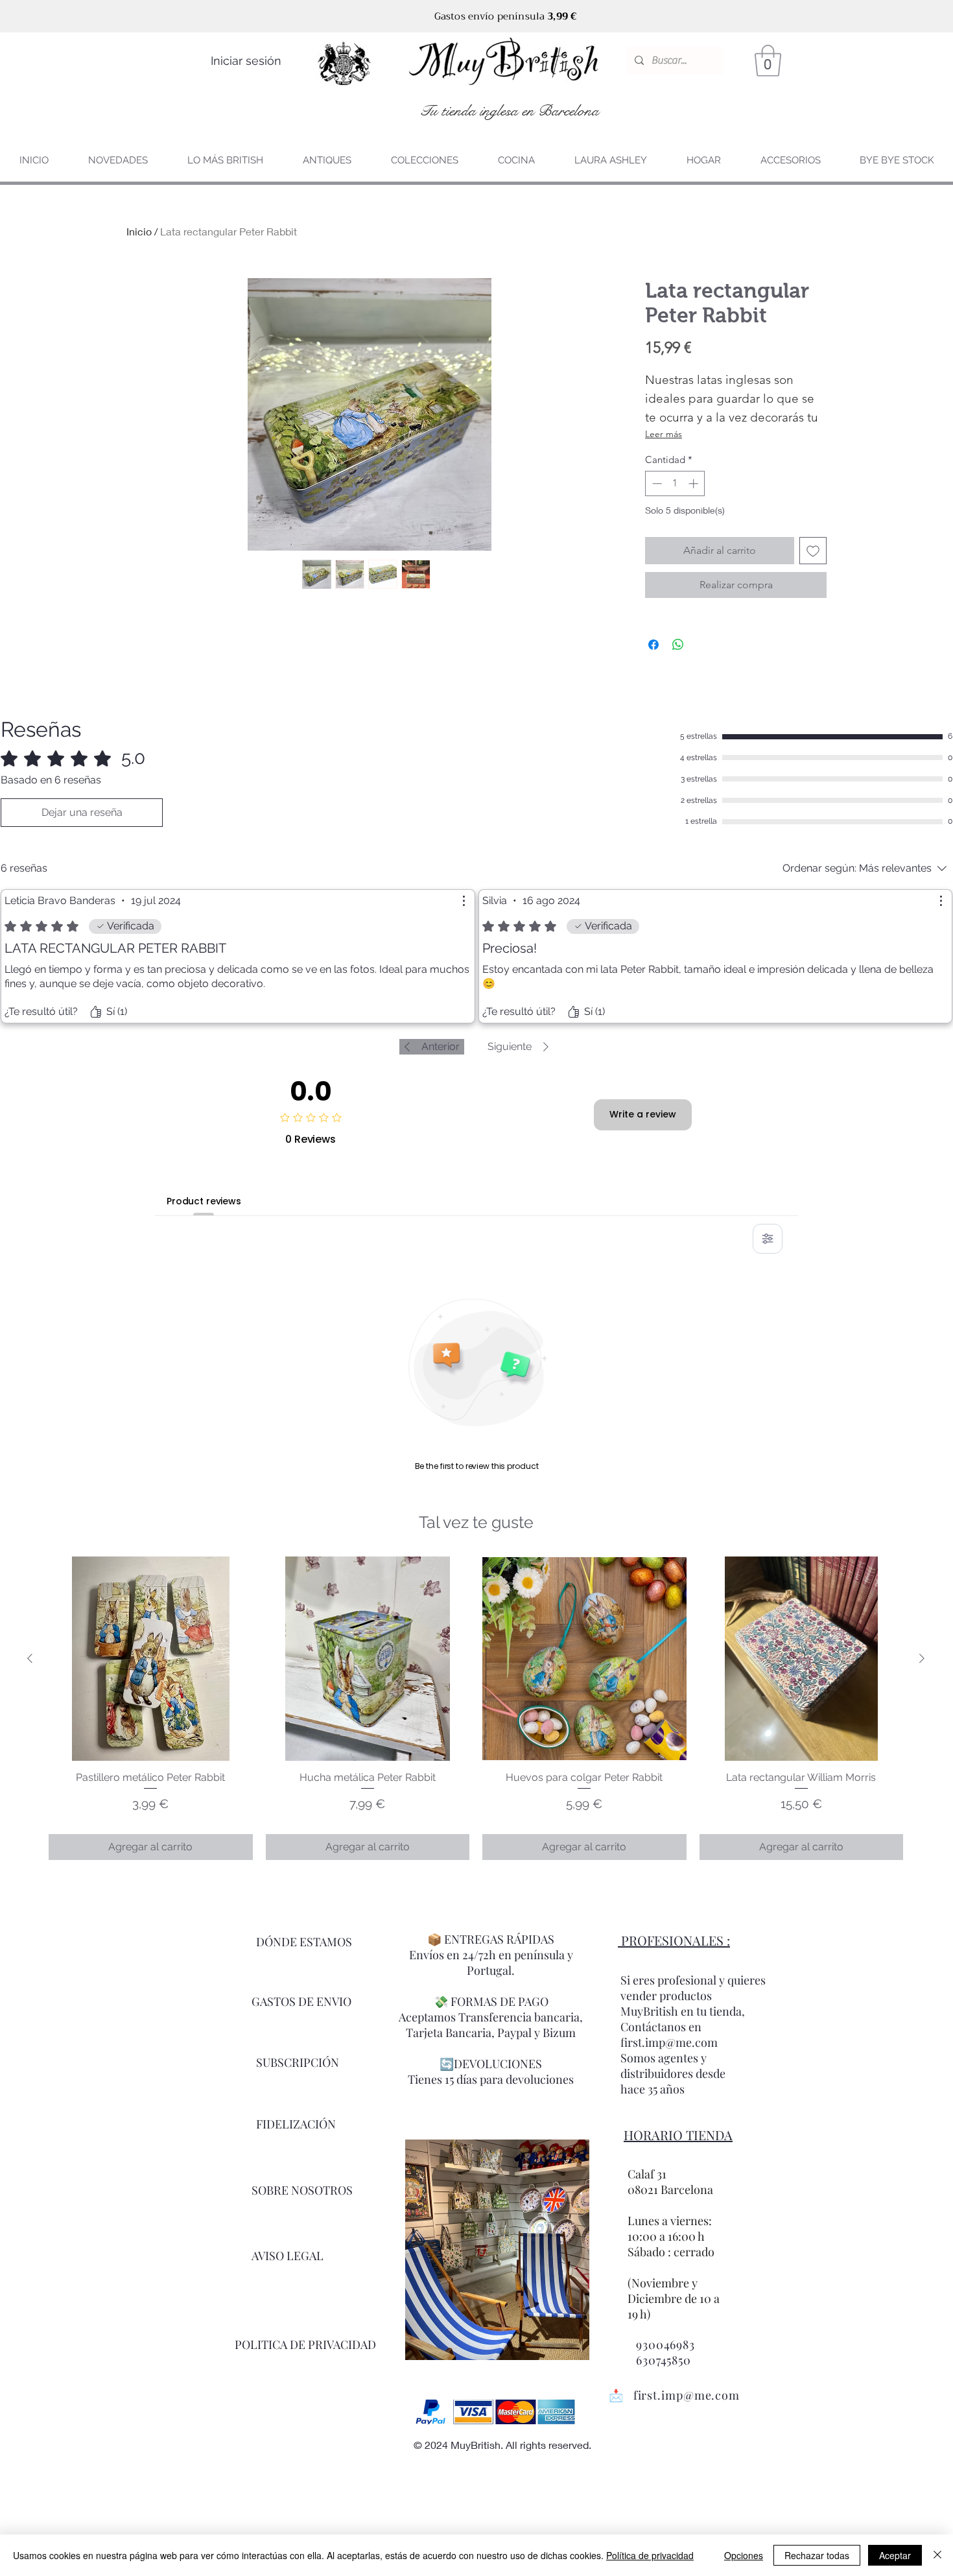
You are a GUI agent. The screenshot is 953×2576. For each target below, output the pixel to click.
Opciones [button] (744, 2555)
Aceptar (895, 2555)
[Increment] (695, 483)
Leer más (664, 434)
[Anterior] (30, 1658)
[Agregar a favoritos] (813, 551)
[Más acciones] (464, 901)
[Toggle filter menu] (768, 1239)
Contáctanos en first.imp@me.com (669, 2034)
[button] (768, 61)
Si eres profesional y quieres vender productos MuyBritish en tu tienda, (693, 1996)
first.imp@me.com (687, 2395)
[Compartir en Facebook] (653, 645)
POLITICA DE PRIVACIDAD (305, 2344)
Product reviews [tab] (204, 1201)
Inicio (139, 231)
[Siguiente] (922, 1658)
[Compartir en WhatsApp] (678, 645)
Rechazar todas (817, 2555)
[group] (476, 1708)
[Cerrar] (937, 2555)
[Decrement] (656, 483)
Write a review (643, 1114)
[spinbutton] (675, 483)
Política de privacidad (650, 2555)
